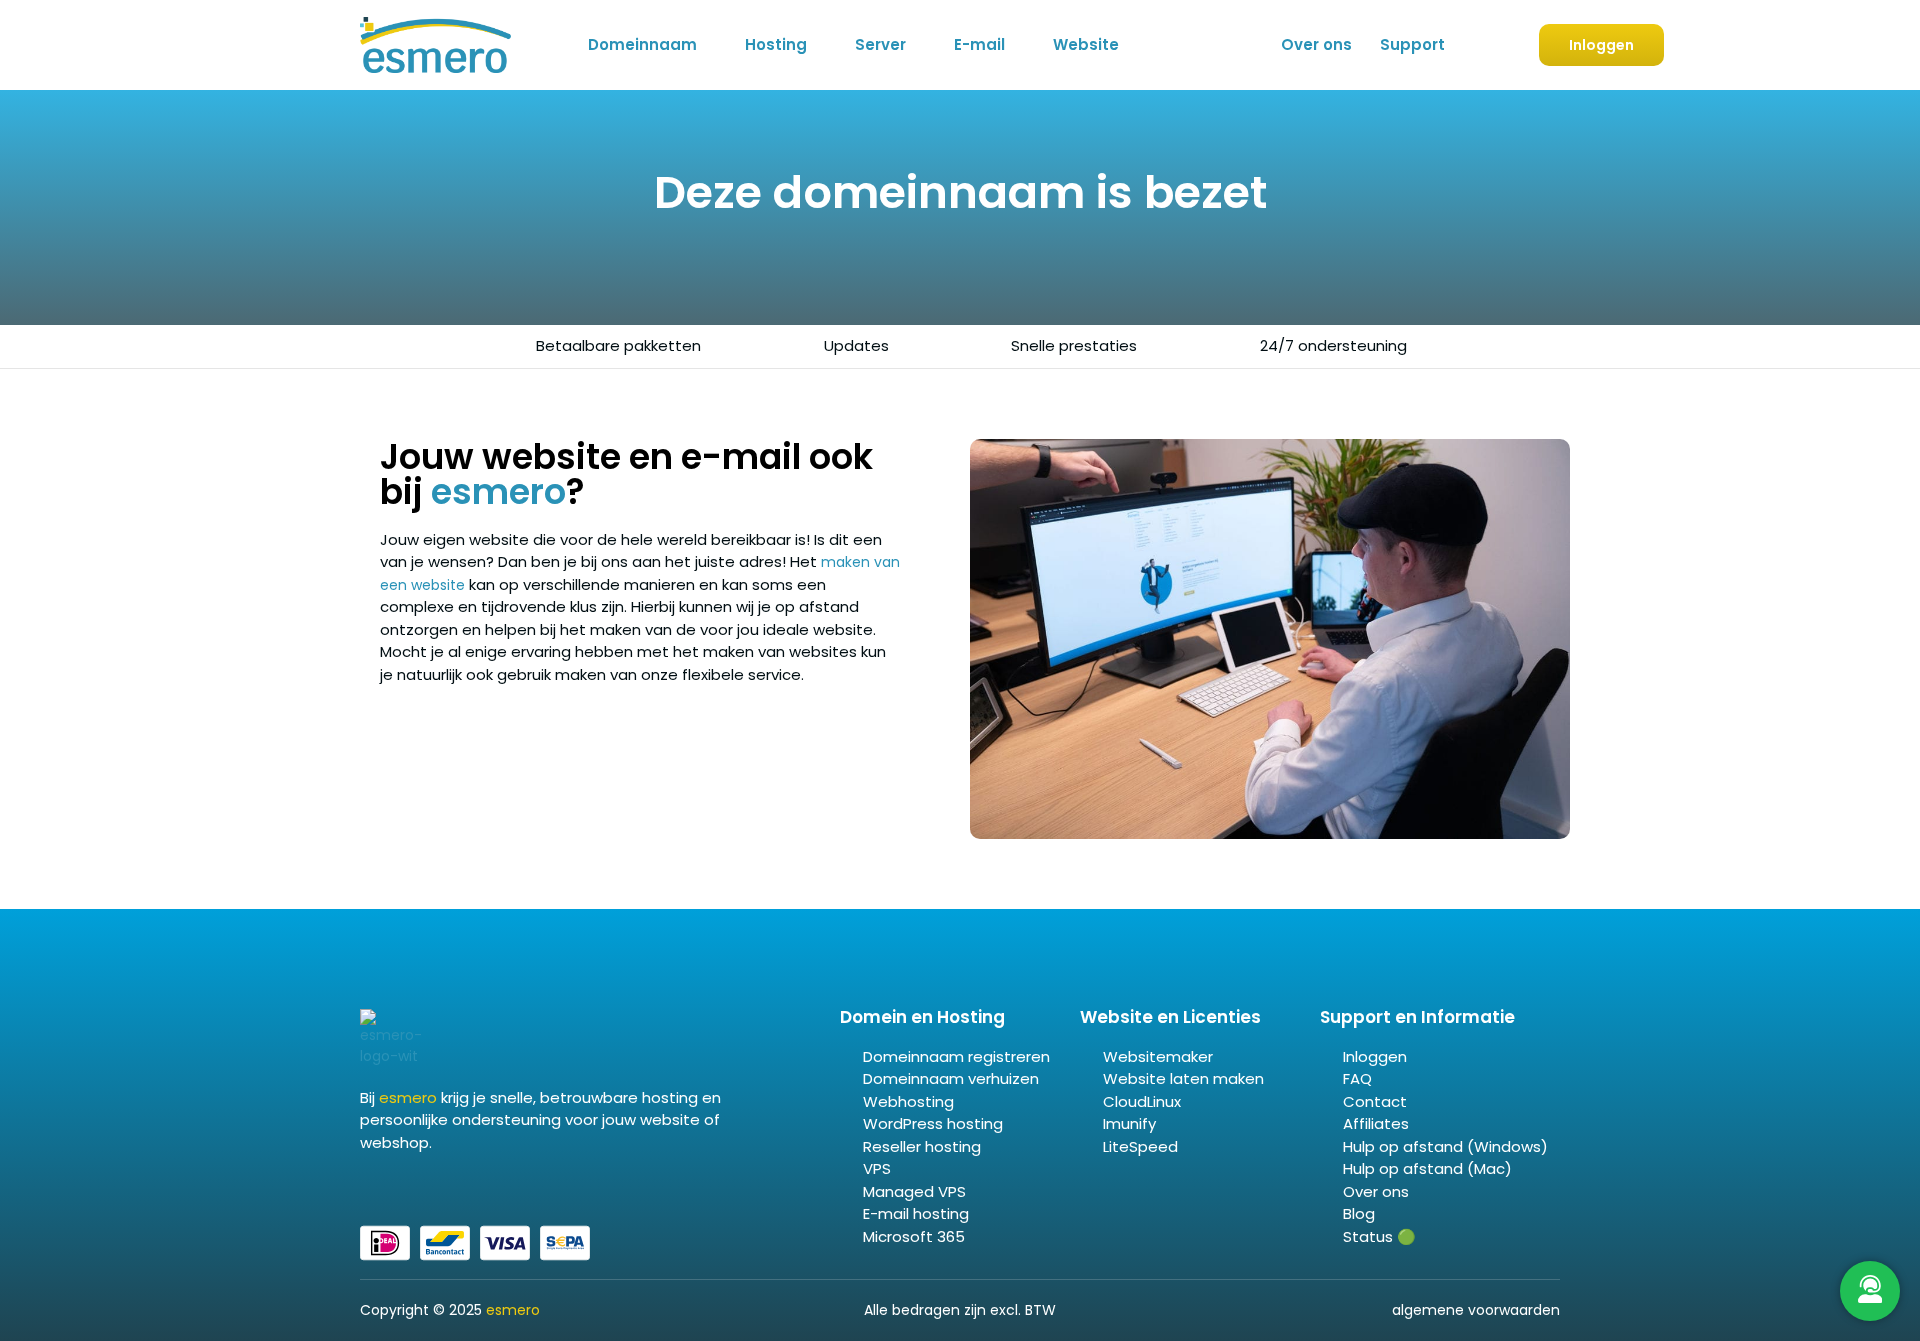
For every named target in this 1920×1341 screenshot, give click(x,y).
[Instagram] (415, 1185)
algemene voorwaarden (1476, 1310)
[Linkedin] (391, 1185)
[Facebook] (367, 1185)
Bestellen (1476, 46)
